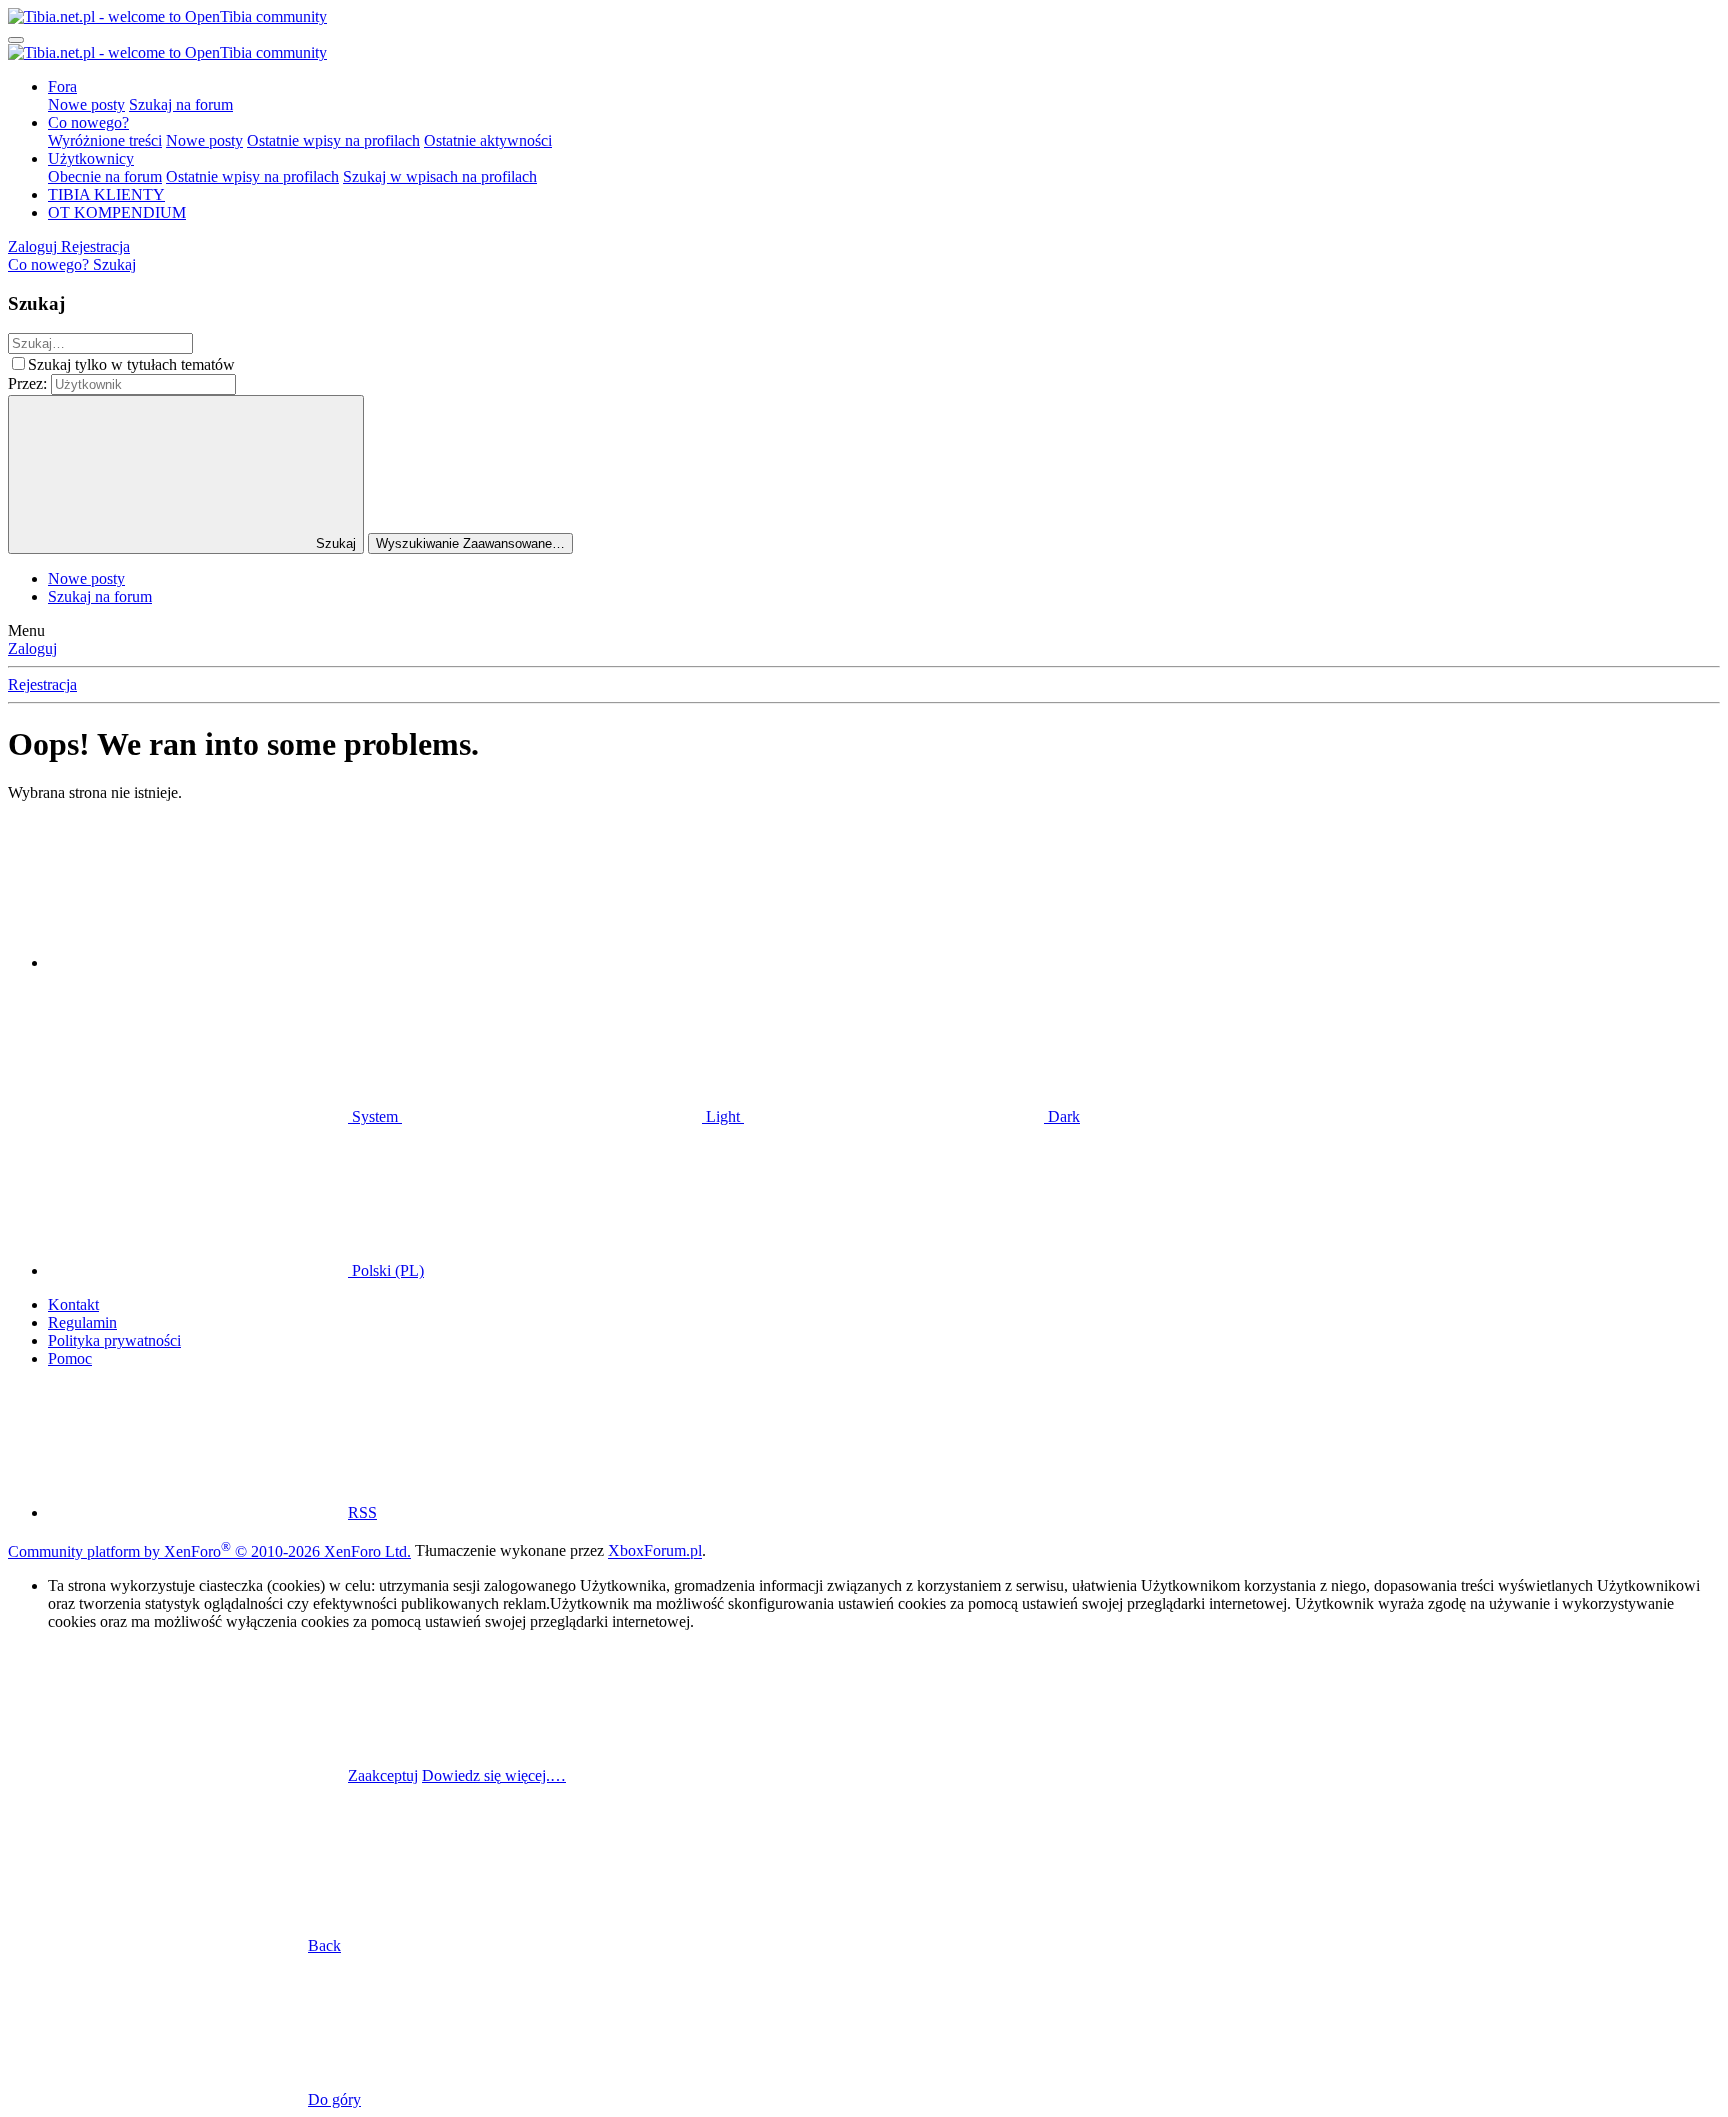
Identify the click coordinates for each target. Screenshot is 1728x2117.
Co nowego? (88, 122)
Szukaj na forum (181, 104)
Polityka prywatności (114, 1340)
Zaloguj (32, 648)
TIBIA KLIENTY (106, 194)
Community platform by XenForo (209, 1551)
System (375, 1116)
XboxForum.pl (655, 1551)
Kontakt (73, 1304)
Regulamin (82, 1322)
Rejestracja (42, 684)
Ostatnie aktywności (488, 140)
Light (723, 1116)
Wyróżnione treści (105, 140)
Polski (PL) (386, 1270)
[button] (198, 962)
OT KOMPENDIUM (117, 212)
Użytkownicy (91, 158)
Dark (1062, 1116)
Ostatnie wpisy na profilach (333, 140)
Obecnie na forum (105, 176)
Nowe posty (86, 104)
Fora (62, 86)
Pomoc (70, 1358)
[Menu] (16, 40)
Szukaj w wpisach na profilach (440, 176)
